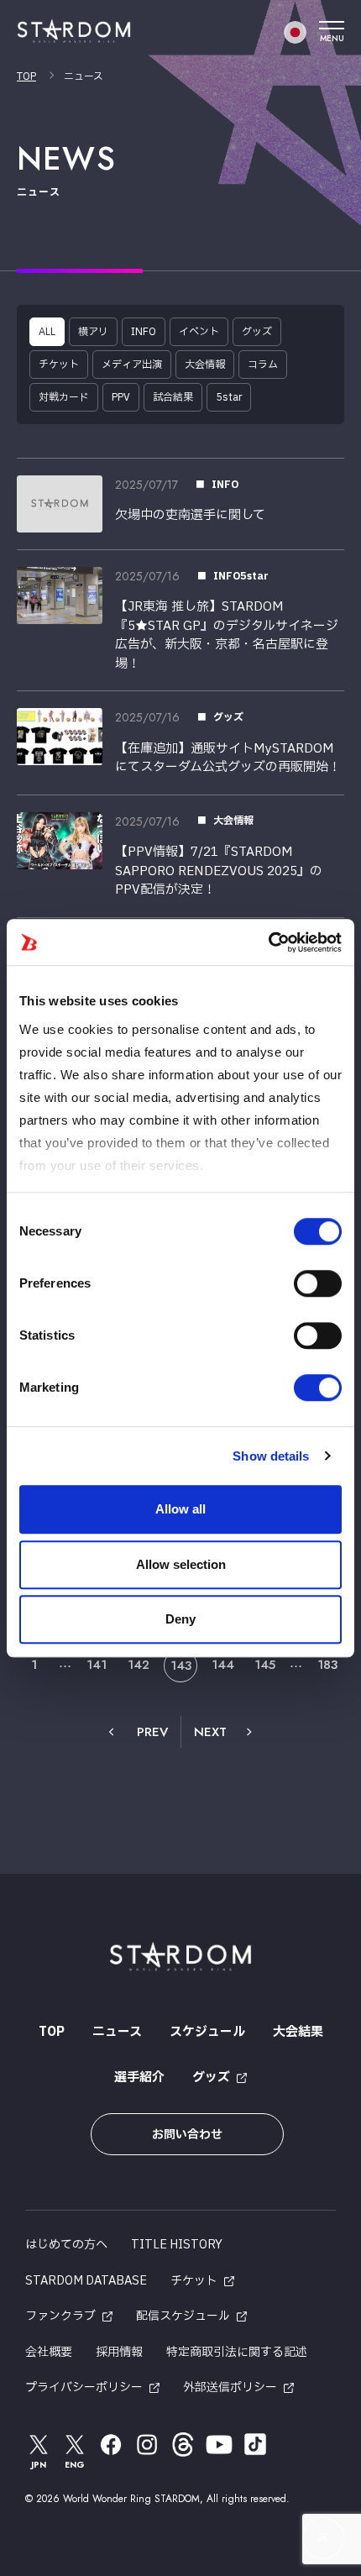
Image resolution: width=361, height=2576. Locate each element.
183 (327, 1665)
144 (223, 1665)
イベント (199, 332)
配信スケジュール (183, 2316)
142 (139, 1665)
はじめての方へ (66, 2245)
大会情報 (205, 365)
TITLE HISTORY (177, 2245)
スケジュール (207, 2032)
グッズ (257, 332)
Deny (180, 1619)
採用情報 (119, 2352)
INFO (144, 332)
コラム (263, 365)
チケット (59, 365)
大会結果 (298, 2032)
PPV (121, 397)
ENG (75, 2465)
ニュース (117, 2032)
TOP (26, 76)
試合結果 (173, 397)
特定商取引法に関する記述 (237, 2352)
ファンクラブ (60, 2316)
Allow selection (181, 1564)
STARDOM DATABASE (86, 2281)
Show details (271, 1456)
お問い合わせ (187, 2135)
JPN (39, 2465)
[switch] (318, 1283)
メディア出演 (132, 365)
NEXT (210, 1732)
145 (265, 1665)
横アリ (93, 332)
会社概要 (49, 2352)
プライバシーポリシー (84, 2387)
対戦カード (64, 397)
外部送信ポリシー (230, 2387)
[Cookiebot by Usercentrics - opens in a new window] (268, 942)
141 (97, 1665)
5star (229, 397)
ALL (47, 332)
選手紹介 (139, 2078)
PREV (152, 1732)
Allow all (180, 1509)
